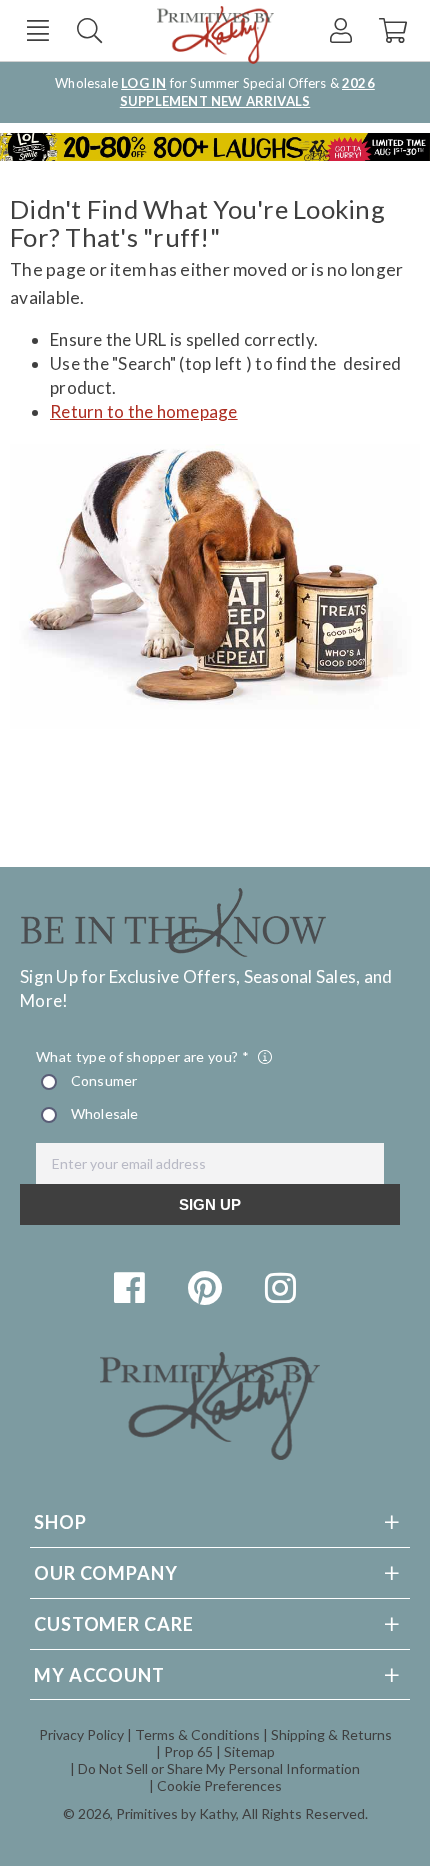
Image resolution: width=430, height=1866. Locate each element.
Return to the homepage (144, 411)
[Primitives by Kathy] (210, 1453)
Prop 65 (188, 1751)
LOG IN (143, 83)
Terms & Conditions (197, 1734)
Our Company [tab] (106, 1573)
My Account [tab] (99, 1675)
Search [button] (89, 30)
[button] (37, 30)
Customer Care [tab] (114, 1624)
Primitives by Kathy (176, 1813)
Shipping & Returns (331, 1734)
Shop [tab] (60, 1522)
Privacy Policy (81, 1734)
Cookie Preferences (219, 1785)
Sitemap (249, 1751)
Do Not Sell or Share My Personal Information (219, 1768)
